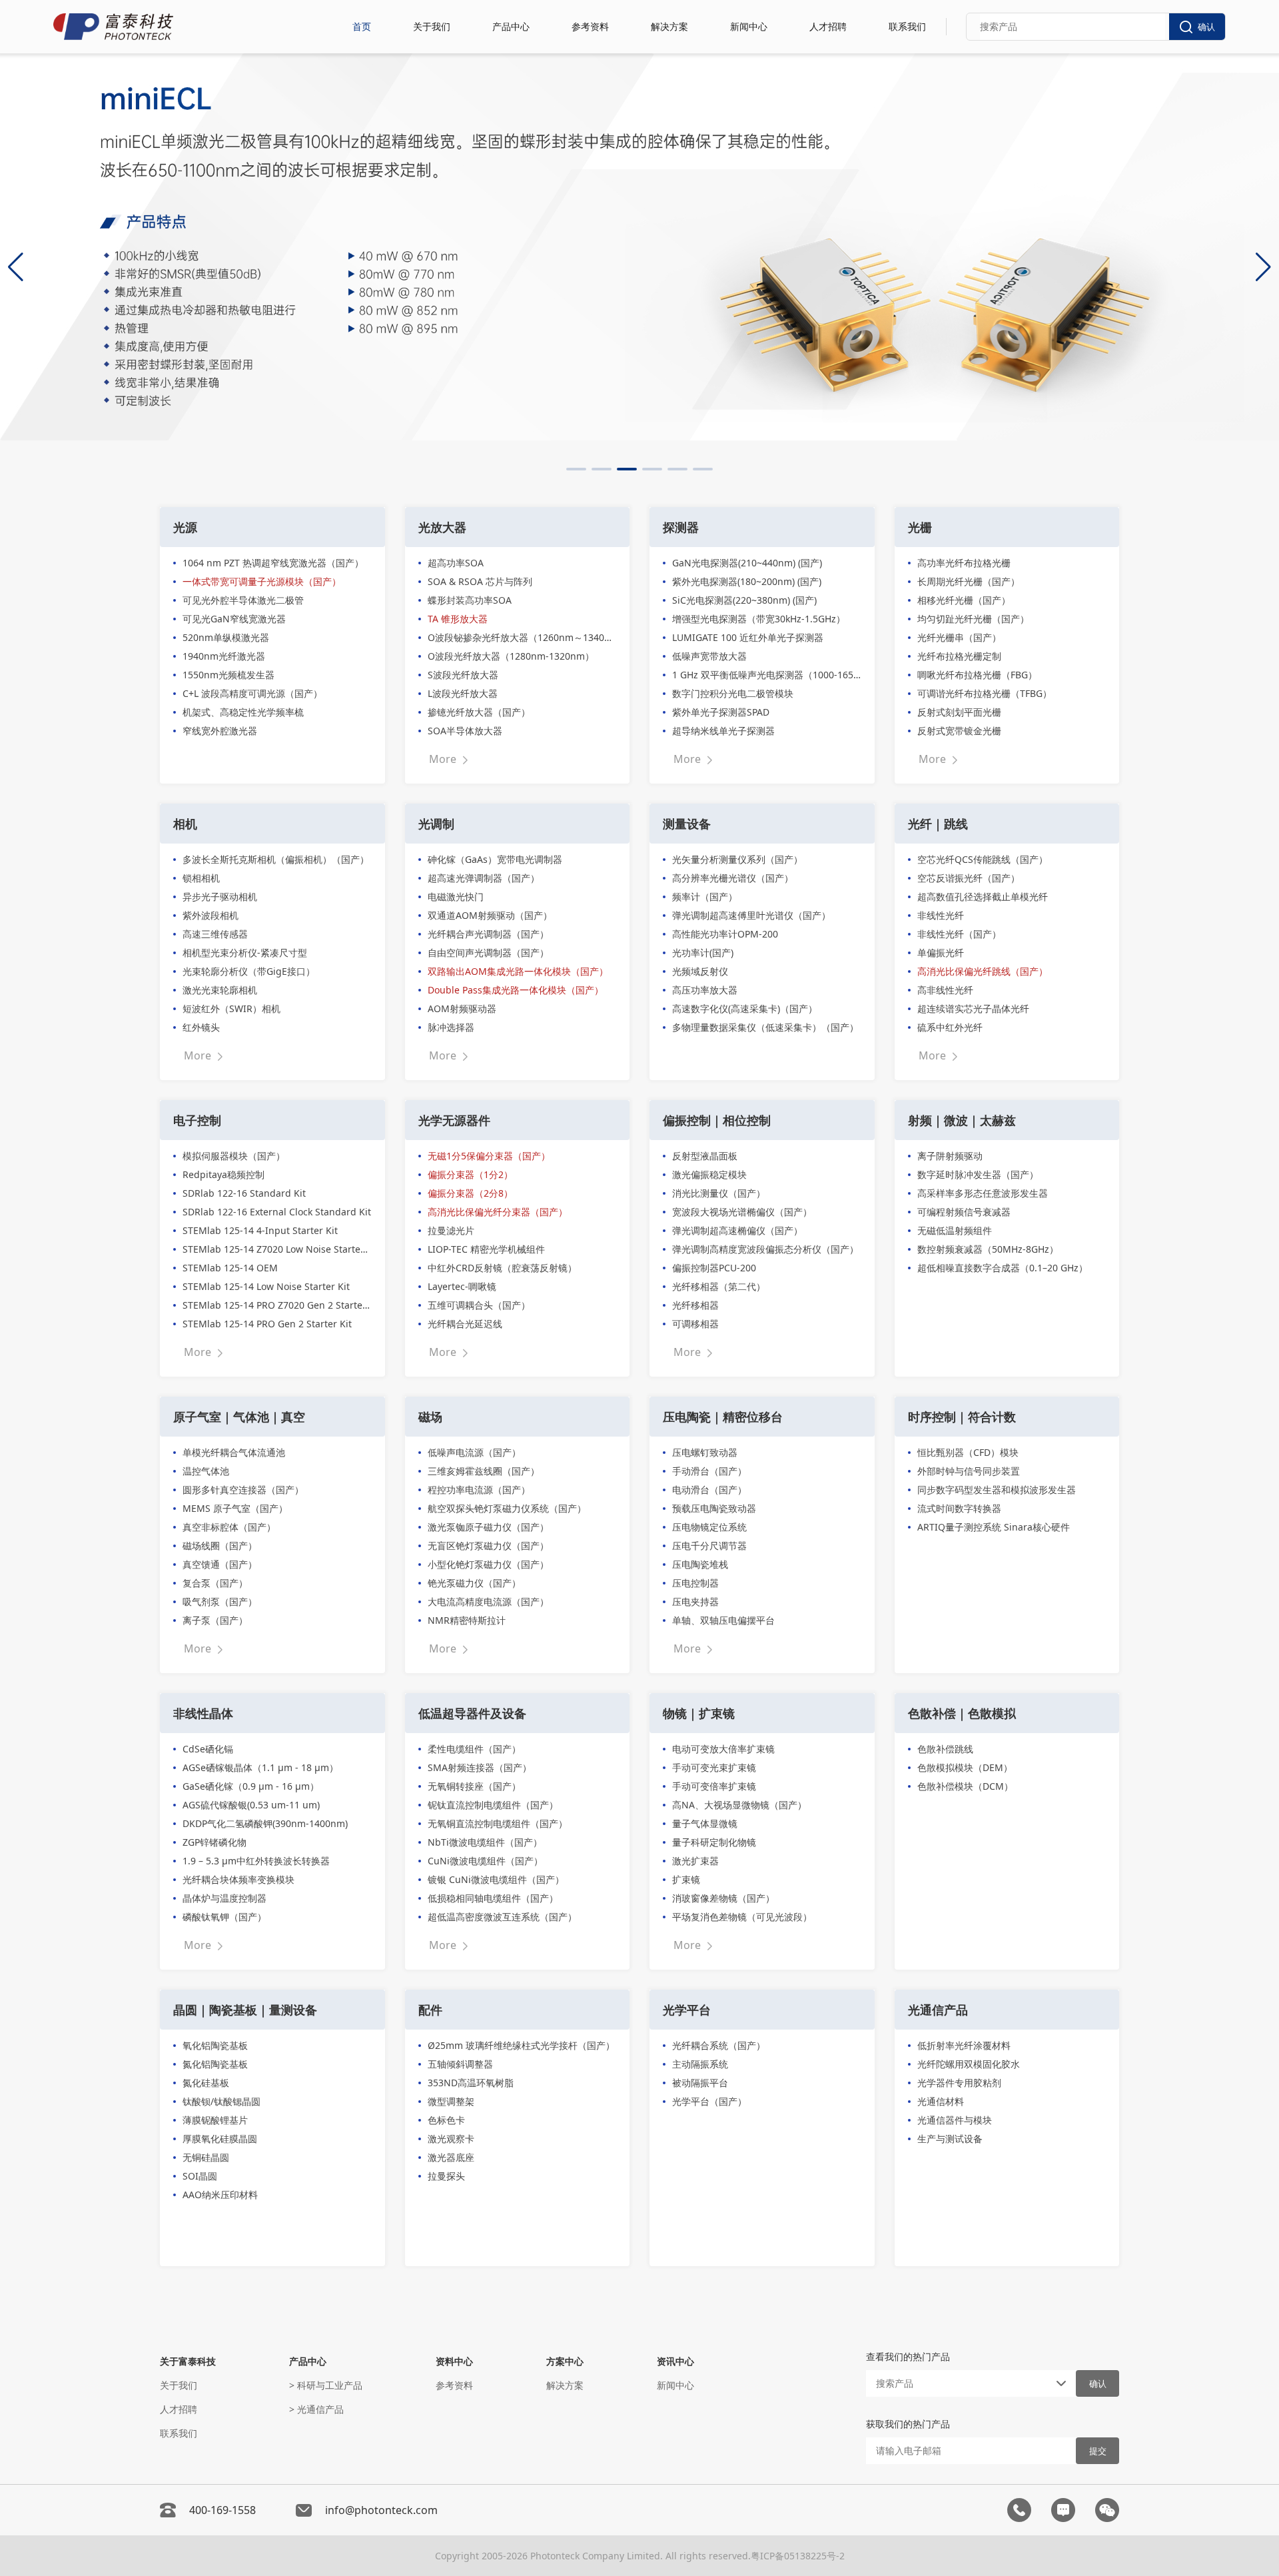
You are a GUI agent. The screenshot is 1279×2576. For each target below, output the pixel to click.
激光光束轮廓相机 (220, 990)
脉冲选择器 (451, 1027)
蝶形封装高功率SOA (470, 600)
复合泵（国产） (215, 1583)
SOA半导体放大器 (465, 731)
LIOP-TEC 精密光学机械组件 (486, 1249)
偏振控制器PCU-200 (714, 1268)
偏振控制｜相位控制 (717, 1120)
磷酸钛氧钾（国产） (224, 1917)
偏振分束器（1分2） (470, 1174)
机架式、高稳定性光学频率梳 (243, 712)
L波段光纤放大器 (463, 693)
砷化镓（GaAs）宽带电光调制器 (495, 859)
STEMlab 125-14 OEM (230, 1268)
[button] (576, 469)
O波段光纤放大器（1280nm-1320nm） (511, 656)
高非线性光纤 (945, 990)
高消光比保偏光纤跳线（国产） (983, 971)
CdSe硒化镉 (208, 1749)
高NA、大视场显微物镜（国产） (739, 1805)
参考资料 (590, 26)
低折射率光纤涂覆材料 (964, 2045)
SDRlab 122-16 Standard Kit (244, 1193)
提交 (1098, 2451)
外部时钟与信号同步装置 (969, 1471)
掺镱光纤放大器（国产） (479, 712)
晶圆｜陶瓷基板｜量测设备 (245, 2010)
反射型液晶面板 (705, 1156)
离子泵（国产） (215, 1620)
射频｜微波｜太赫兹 (962, 1120)
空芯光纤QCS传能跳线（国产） (983, 859)
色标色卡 (446, 2120)
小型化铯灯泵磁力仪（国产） (488, 1564)
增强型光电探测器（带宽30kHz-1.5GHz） (759, 619)
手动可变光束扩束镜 (714, 1767)
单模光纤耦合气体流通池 (234, 1452)
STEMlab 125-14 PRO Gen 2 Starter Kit (267, 1324)
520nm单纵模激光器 (226, 637)
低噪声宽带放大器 (709, 656)
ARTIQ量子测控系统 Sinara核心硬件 (994, 1527)
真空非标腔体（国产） (229, 1527)
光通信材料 (941, 2101)
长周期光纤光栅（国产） (969, 581)
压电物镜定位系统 (709, 1527)
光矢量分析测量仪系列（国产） (737, 859)
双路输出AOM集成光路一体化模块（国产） (518, 971)
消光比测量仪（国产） (719, 1193)
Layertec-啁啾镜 (462, 1286)
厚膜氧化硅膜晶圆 (220, 2139)
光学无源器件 (454, 1120)
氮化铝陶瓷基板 (215, 2064)
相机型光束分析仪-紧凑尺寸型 (245, 953)
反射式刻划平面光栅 (959, 712)
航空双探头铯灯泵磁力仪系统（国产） (507, 1508)
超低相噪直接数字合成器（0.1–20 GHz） (1003, 1268)
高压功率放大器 (705, 990)
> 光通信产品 (316, 2409)
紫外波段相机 (211, 915)
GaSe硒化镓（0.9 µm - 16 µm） (251, 1786)
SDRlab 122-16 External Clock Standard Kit (277, 1212)
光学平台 (687, 2010)
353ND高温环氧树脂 (471, 2083)
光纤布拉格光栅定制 (959, 656)
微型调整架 (451, 2101)
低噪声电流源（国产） (474, 1452)
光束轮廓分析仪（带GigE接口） (249, 971)
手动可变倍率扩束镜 (714, 1786)
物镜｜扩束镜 (699, 1713)
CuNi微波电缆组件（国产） (485, 1861)
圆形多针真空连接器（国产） (243, 1490)
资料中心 (454, 2361)
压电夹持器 (695, 1602)
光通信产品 (938, 2010)
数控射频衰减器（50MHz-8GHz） (988, 1249)
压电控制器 (695, 1583)
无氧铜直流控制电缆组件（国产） (498, 1823)
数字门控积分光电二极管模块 (733, 693)
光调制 (436, 824)
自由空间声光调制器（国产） (488, 953)
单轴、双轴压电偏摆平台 (723, 1620)
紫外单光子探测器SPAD (721, 712)
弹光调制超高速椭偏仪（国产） (737, 1230)
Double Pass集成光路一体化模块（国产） (516, 990)
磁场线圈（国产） (220, 1546)
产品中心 (511, 26)
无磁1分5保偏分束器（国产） (489, 1156)
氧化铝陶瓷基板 (215, 2045)
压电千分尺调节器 (709, 1546)
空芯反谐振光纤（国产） (969, 878)
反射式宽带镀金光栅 (959, 731)
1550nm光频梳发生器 (228, 675)
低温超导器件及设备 (472, 1713)
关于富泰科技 (188, 2361)
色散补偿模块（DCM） (965, 1786)
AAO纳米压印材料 (220, 2195)
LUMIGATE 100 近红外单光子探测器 (748, 637)
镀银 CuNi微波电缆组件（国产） (496, 1879)
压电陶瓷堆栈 (700, 1564)
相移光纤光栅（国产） (964, 600)
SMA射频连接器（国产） (480, 1767)
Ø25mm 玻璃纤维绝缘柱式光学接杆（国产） (521, 2045)
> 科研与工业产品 (326, 2385)
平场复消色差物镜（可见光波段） (742, 1917)
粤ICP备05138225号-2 (798, 2556)
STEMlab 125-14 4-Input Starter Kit (260, 1230)
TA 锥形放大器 (458, 619)
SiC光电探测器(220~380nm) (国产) (744, 600)
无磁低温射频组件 (955, 1230)
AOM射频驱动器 (462, 1008)
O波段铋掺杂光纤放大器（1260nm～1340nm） (522, 637)
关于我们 (432, 26)
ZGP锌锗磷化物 (214, 1842)
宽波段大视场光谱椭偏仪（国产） (742, 1212)
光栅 (920, 527)
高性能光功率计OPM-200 (725, 934)
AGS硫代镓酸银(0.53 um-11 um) (251, 1805)
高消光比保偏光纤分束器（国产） (498, 1212)
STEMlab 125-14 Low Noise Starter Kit (266, 1286)
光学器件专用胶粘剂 (959, 2083)
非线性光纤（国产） (959, 934)
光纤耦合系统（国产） (719, 2045)
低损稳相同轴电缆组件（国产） (493, 1898)
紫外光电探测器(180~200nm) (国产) (747, 581)
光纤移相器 (695, 1305)
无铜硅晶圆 (206, 2157)
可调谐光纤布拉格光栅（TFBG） (985, 693)
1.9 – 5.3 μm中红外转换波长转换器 (256, 1861)
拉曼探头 (446, 2176)
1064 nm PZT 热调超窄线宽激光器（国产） (273, 563)
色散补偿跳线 (945, 1749)
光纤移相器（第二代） (719, 1286)
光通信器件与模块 (955, 2120)
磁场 (430, 1417)
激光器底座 (451, 2157)
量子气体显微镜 (705, 1823)
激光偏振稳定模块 (709, 1174)
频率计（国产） (705, 897)
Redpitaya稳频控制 (223, 1174)
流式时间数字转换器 (959, 1508)
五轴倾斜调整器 (460, 2064)
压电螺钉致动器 (705, 1452)
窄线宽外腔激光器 (220, 731)
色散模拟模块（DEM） (965, 1767)
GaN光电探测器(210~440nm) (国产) (747, 563)
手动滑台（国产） (709, 1471)
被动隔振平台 (700, 2083)
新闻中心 (749, 26)
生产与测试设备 (950, 2139)
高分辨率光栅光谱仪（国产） (733, 878)
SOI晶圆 (200, 2176)
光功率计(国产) (703, 953)
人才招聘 (828, 26)
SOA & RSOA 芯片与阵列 (480, 581)
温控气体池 (206, 1471)
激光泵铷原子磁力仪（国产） (488, 1527)
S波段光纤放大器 (463, 675)
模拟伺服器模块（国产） (234, 1156)
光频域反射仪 (700, 971)
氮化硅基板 (206, 2083)
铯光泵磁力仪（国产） (474, 1583)
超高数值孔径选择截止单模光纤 (983, 897)
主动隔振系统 (700, 2064)
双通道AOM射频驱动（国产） (490, 915)
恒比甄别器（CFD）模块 (968, 1452)
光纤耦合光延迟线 (465, 1324)
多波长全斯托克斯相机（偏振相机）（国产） (276, 859)
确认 (1206, 27)
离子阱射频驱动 (950, 1156)
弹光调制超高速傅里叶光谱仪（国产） (751, 915)
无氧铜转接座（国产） (474, 1786)
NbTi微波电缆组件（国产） (485, 1842)
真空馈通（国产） (220, 1564)
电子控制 (197, 1120)
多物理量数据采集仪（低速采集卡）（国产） (765, 1027)
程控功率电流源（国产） (479, 1490)
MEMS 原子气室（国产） (235, 1508)
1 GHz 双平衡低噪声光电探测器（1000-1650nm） (767, 675)
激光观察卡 (451, 2139)
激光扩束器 (695, 1861)
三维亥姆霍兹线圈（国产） (484, 1471)
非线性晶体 (203, 1713)
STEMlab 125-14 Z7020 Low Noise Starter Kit (277, 1249)
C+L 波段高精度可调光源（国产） (252, 693)
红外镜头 (201, 1027)
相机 (185, 824)
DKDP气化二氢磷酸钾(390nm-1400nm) (265, 1823)
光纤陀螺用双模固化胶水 (969, 2064)
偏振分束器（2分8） (470, 1193)
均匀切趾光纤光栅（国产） (973, 619)
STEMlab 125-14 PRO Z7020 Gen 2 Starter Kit (277, 1305)
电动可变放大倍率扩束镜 (723, 1749)
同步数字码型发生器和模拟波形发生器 (997, 1490)
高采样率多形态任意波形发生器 (983, 1193)
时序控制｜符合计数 (962, 1417)
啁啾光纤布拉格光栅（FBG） (977, 675)
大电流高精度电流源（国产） (488, 1602)
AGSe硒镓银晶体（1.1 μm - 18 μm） (260, 1767)
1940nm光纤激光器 (224, 656)
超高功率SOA (456, 563)
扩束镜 (686, 1879)
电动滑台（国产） (709, 1490)
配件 (430, 2010)
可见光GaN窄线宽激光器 (234, 619)
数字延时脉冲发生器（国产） (978, 1174)
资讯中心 (675, 2361)
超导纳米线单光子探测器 (723, 731)
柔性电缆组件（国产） (474, 1749)
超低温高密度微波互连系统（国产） (502, 1917)
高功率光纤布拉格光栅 (964, 563)
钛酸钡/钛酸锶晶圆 (221, 2101)
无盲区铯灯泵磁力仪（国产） (488, 1546)
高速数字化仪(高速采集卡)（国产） (745, 1008)
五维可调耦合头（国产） (479, 1305)
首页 (362, 26)
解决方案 (669, 26)
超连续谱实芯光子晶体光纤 (973, 1008)
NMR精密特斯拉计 (467, 1620)
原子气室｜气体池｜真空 (239, 1417)
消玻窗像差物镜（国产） (723, 1898)
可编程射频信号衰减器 (964, 1212)
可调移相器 (695, 1324)
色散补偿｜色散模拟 (962, 1713)
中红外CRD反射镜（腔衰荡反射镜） (502, 1268)
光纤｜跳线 (938, 824)
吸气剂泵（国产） (220, 1602)
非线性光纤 (941, 915)
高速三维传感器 (215, 934)
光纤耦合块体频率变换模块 (238, 1879)
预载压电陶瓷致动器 (714, 1508)
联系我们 (907, 26)
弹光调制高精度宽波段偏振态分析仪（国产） (765, 1249)
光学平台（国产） (709, 2101)
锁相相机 (201, 878)
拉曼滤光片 (451, 1230)
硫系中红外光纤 (950, 1027)
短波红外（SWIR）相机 (231, 1008)
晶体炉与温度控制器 (224, 1898)
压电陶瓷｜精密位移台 (723, 1417)
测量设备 (687, 824)
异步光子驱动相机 (220, 897)
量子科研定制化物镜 (714, 1842)
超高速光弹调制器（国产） (484, 878)
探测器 (681, 527)
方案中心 (565, 2361)
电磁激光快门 (456, 897)
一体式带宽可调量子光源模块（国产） (262, 581)
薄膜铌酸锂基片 (215, 2120)
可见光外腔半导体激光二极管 (243, 600)
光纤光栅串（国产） (959, 637)
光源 (185, 527)
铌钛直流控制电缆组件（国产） (493, 1805)
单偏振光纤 (941, 953)
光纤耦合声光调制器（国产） (488, 934)
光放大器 (442, 527)
